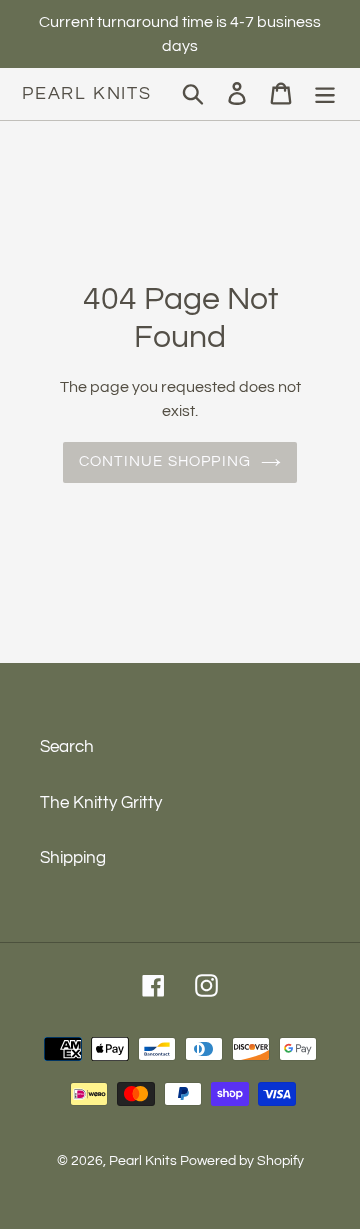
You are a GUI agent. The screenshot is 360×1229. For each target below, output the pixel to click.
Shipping (73, 858)
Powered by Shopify (242, 1161)
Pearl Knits (87, 93)
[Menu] (325, 94)
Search (67, 747)
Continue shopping (165, 461)
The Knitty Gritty (101, 803)
